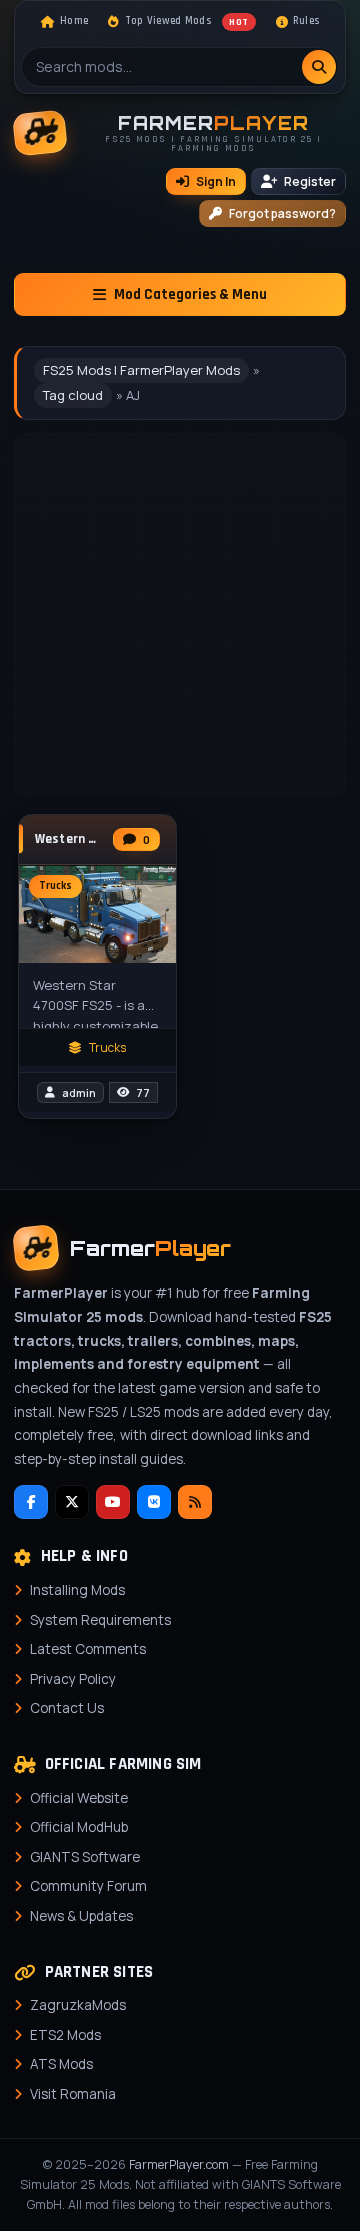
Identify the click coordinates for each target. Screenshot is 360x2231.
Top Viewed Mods (187, 21)
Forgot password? (282, 213)
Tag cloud (73, 395)
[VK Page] (154, 1502)
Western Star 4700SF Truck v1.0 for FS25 (69, 839)
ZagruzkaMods (78, 2005)
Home (74, 21)
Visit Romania (73, 2094)
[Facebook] (31, 1502)
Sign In (216, 181)
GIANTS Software (85, 1857)
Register (310, 181)
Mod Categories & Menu (190, 294)
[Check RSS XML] (195, 1502)
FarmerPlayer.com (179, 2164)
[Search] (319, 67)
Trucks (107, 1047)
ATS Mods (61, 2064)
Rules (306, 21)
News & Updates (81, 1916)
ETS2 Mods (65, 2035)
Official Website (79, 1798)
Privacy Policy (73, 1679)
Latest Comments (88, 1649)
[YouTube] (113, 1502)
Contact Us (67, 1708)
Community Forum (88, 1886)
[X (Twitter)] (72, 1502)
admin (79, 1093)
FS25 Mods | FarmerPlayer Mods (141, 370)
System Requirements (100, 1620)
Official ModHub (79, 1827)
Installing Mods (77, 1590)
